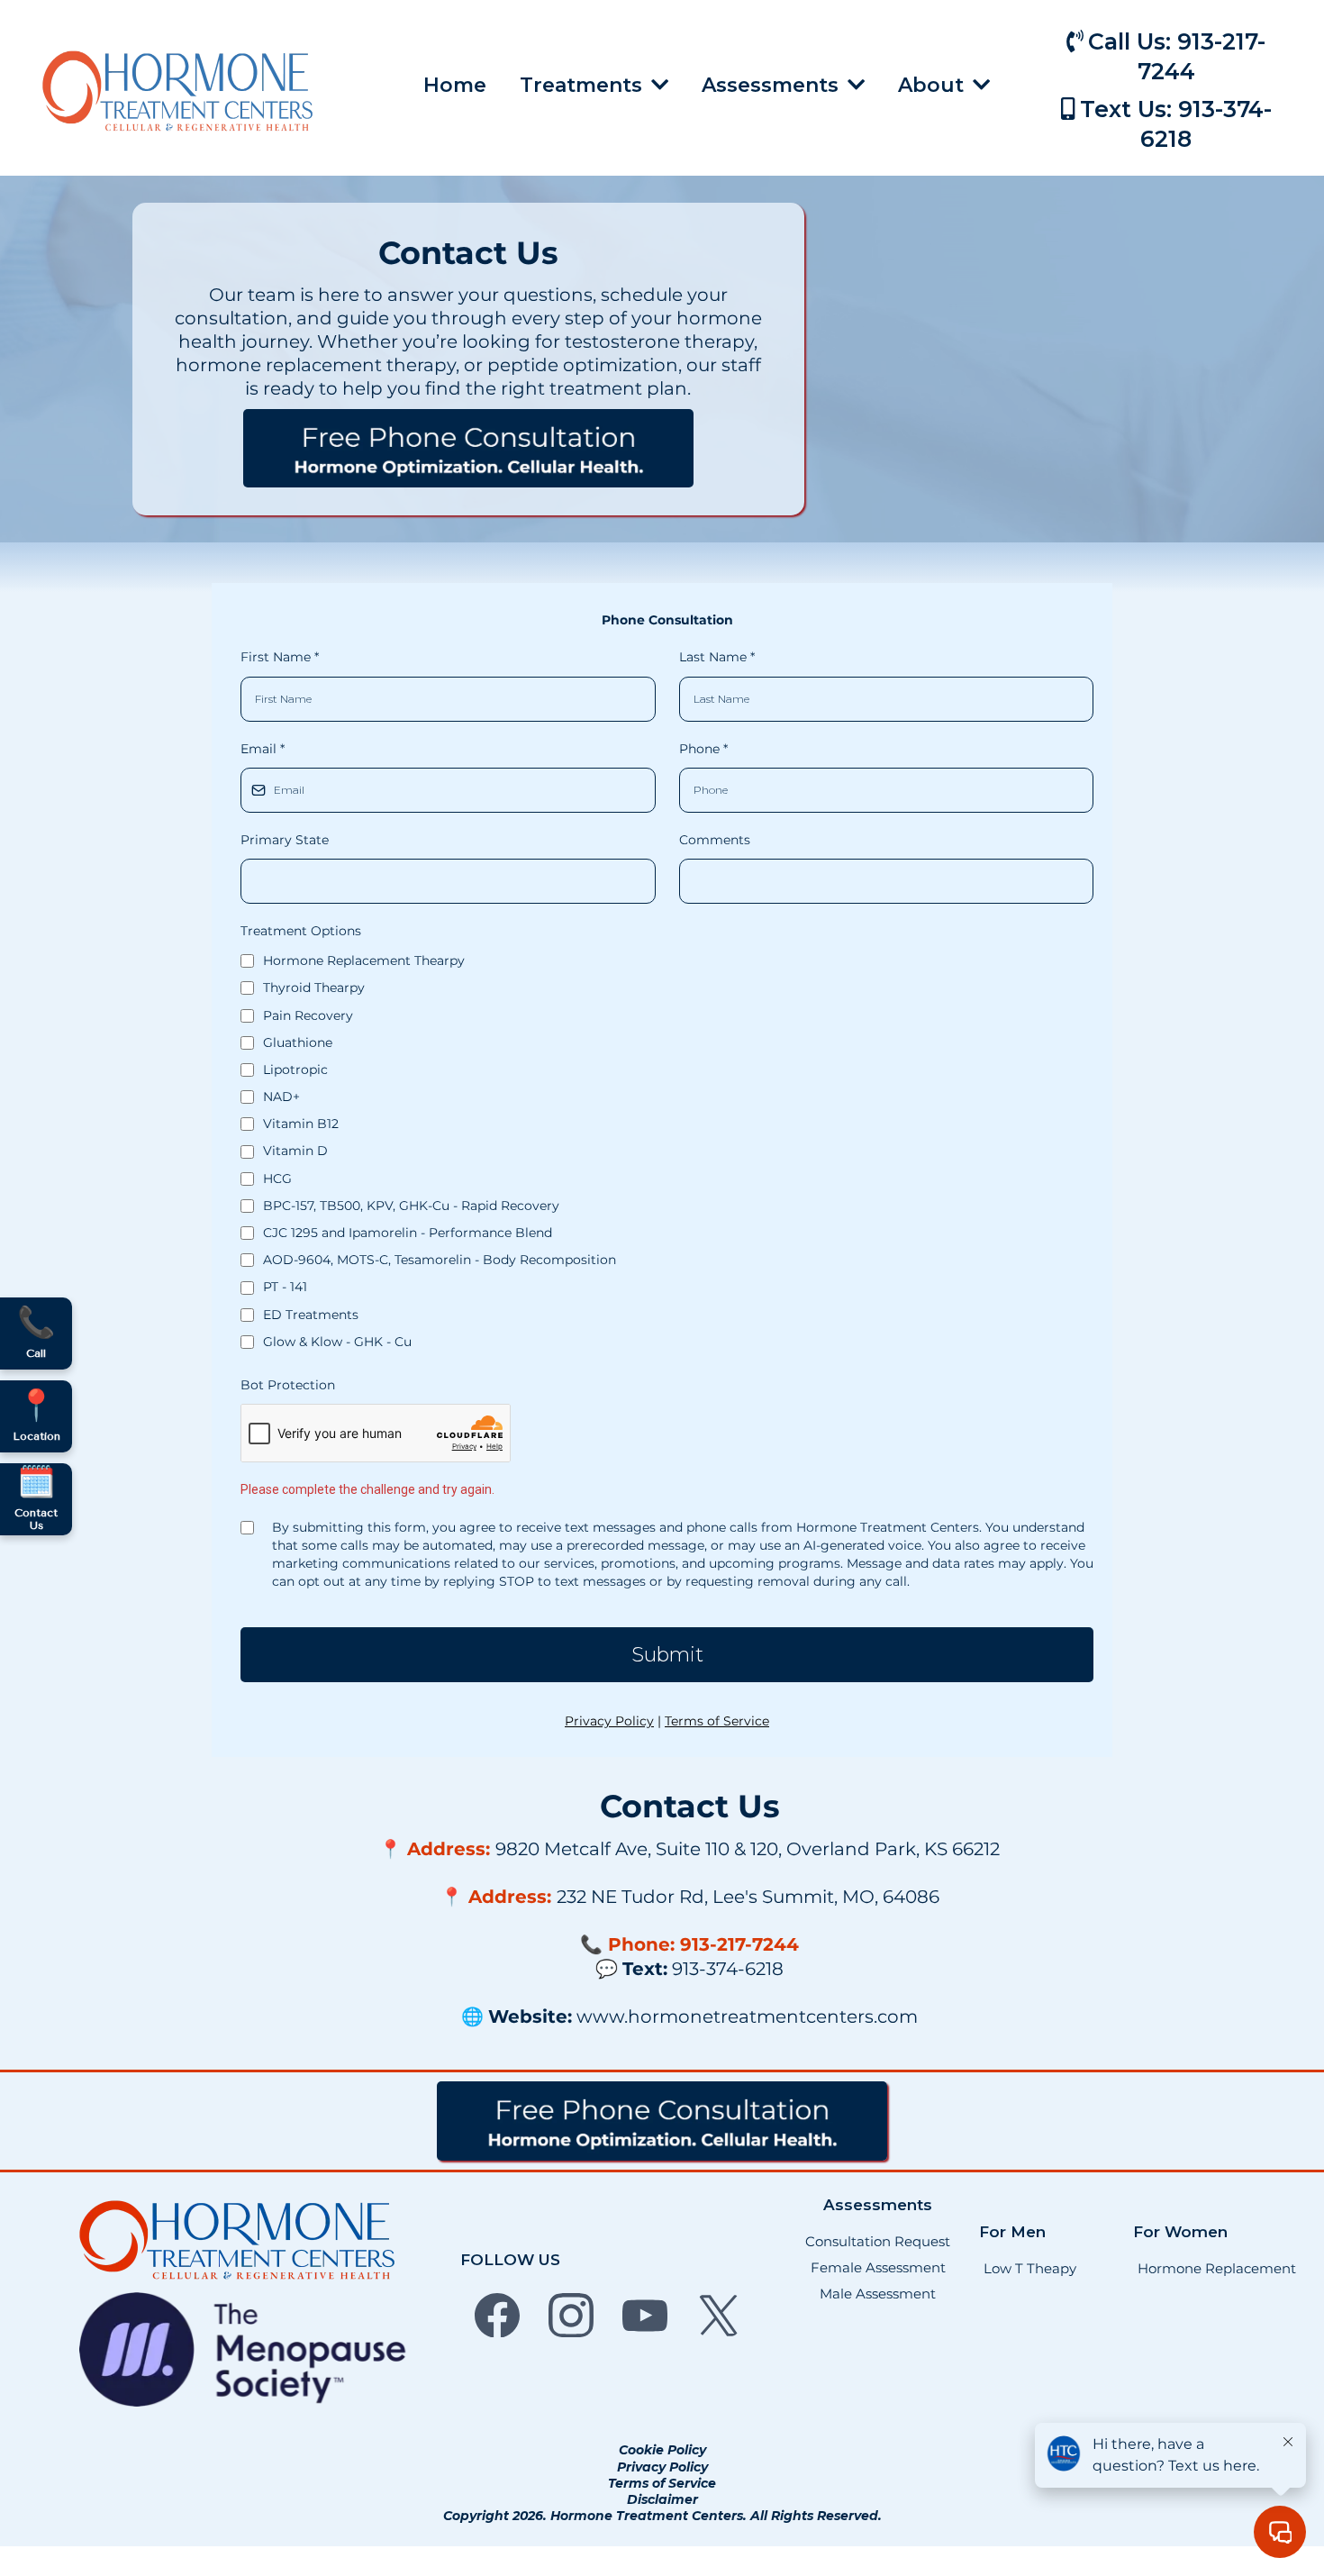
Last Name (717, 657)
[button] (854, 85)
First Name (280, 657)
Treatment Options (301, 931)
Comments (715, 840)
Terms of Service (717, 1721)
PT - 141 (285, 1287)
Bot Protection (288, 1385)
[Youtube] (645, 2315)
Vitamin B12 (301, 1124)
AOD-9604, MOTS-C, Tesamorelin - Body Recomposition (440, 1260)
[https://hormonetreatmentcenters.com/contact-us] (468, 449)
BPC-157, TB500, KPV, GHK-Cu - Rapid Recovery (411, 1206)
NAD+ (281, 1097)
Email (263, 749)
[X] (719, 2315)
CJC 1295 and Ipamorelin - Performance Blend (408, 1233)
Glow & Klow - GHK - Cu (337, 1342)
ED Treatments (311, 1315)
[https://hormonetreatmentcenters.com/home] (177, 90)
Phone (703, 749)
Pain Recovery (308, 1015)
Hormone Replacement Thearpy (364, 960)
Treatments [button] (584, 85)
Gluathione (298, 1042)
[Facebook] (497, 2315)
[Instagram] (571, 2315)
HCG (277, 1179)
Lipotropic (295, 1070)
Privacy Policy (609, 1721)
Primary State (285, 840)
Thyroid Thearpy (314, 988)
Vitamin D (295, 1151)
